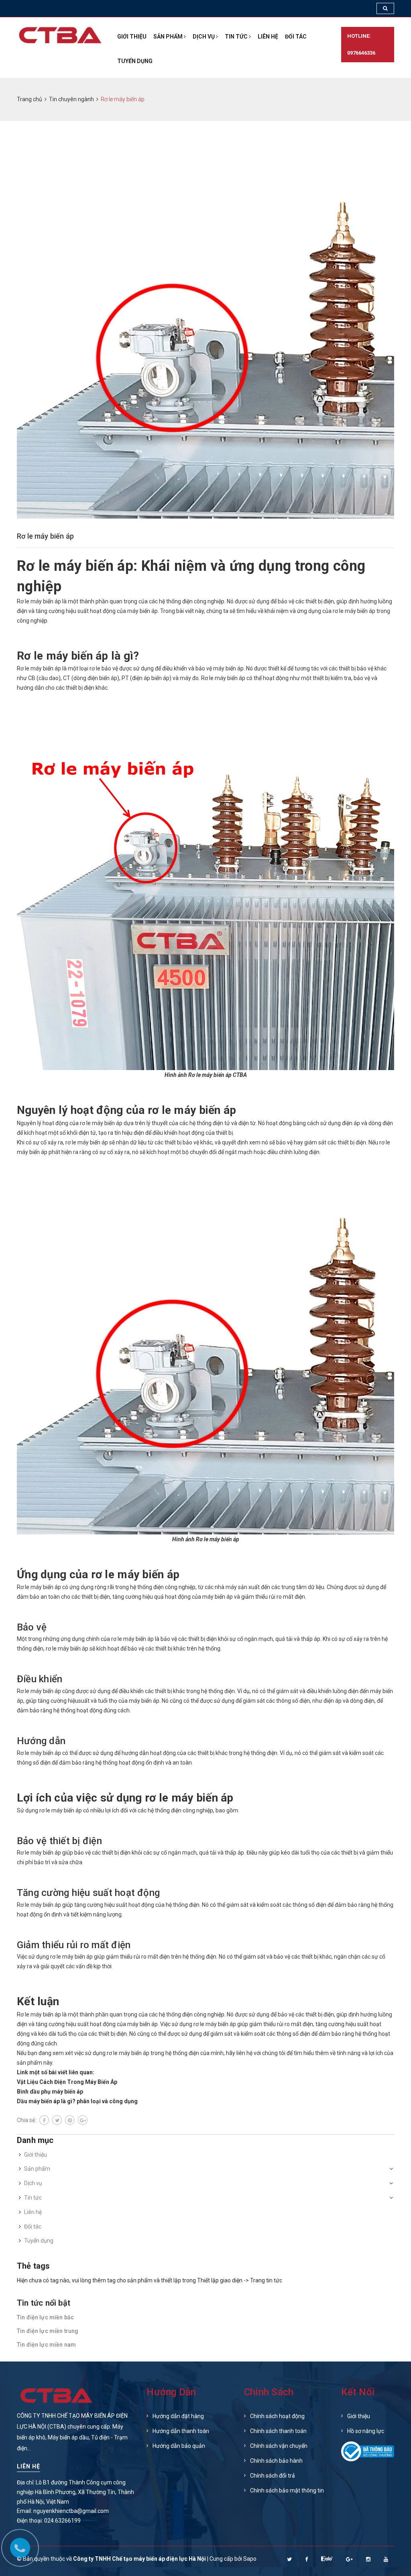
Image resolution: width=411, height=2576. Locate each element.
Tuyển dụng (135, 61)
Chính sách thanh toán (278, 2431)
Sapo (250, 2559)
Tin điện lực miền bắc (45, 2317)
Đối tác (296, 37)
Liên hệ (268, 37)
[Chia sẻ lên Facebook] (44, 2120)
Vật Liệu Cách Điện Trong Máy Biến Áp (67, 2082)
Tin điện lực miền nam (46, 2345)
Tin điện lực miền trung (48, 2331)
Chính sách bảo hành (276, 2461)
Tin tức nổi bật (44, 2303)
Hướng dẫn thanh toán (181, 2431)
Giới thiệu (132, 37)
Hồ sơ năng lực (366, 2431)
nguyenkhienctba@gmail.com (71, 2511)
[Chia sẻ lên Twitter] (57, 2120)
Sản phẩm (169, 37)
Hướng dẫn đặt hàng (178, 2416)
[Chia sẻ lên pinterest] (70, 2120)
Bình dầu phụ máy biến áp (50, 2092)
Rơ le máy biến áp (45, 536)
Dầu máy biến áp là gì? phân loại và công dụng (77, 2101)
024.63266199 (62, 2521)
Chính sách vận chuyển (279, 2446)
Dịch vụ (204, 37)
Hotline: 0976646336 (361, 44)
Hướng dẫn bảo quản (179, 2446)
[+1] (83, 2120)
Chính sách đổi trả (273, 2476)
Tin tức (237, 37)
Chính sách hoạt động (277, 2416)
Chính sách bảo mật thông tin (287, 2490)
